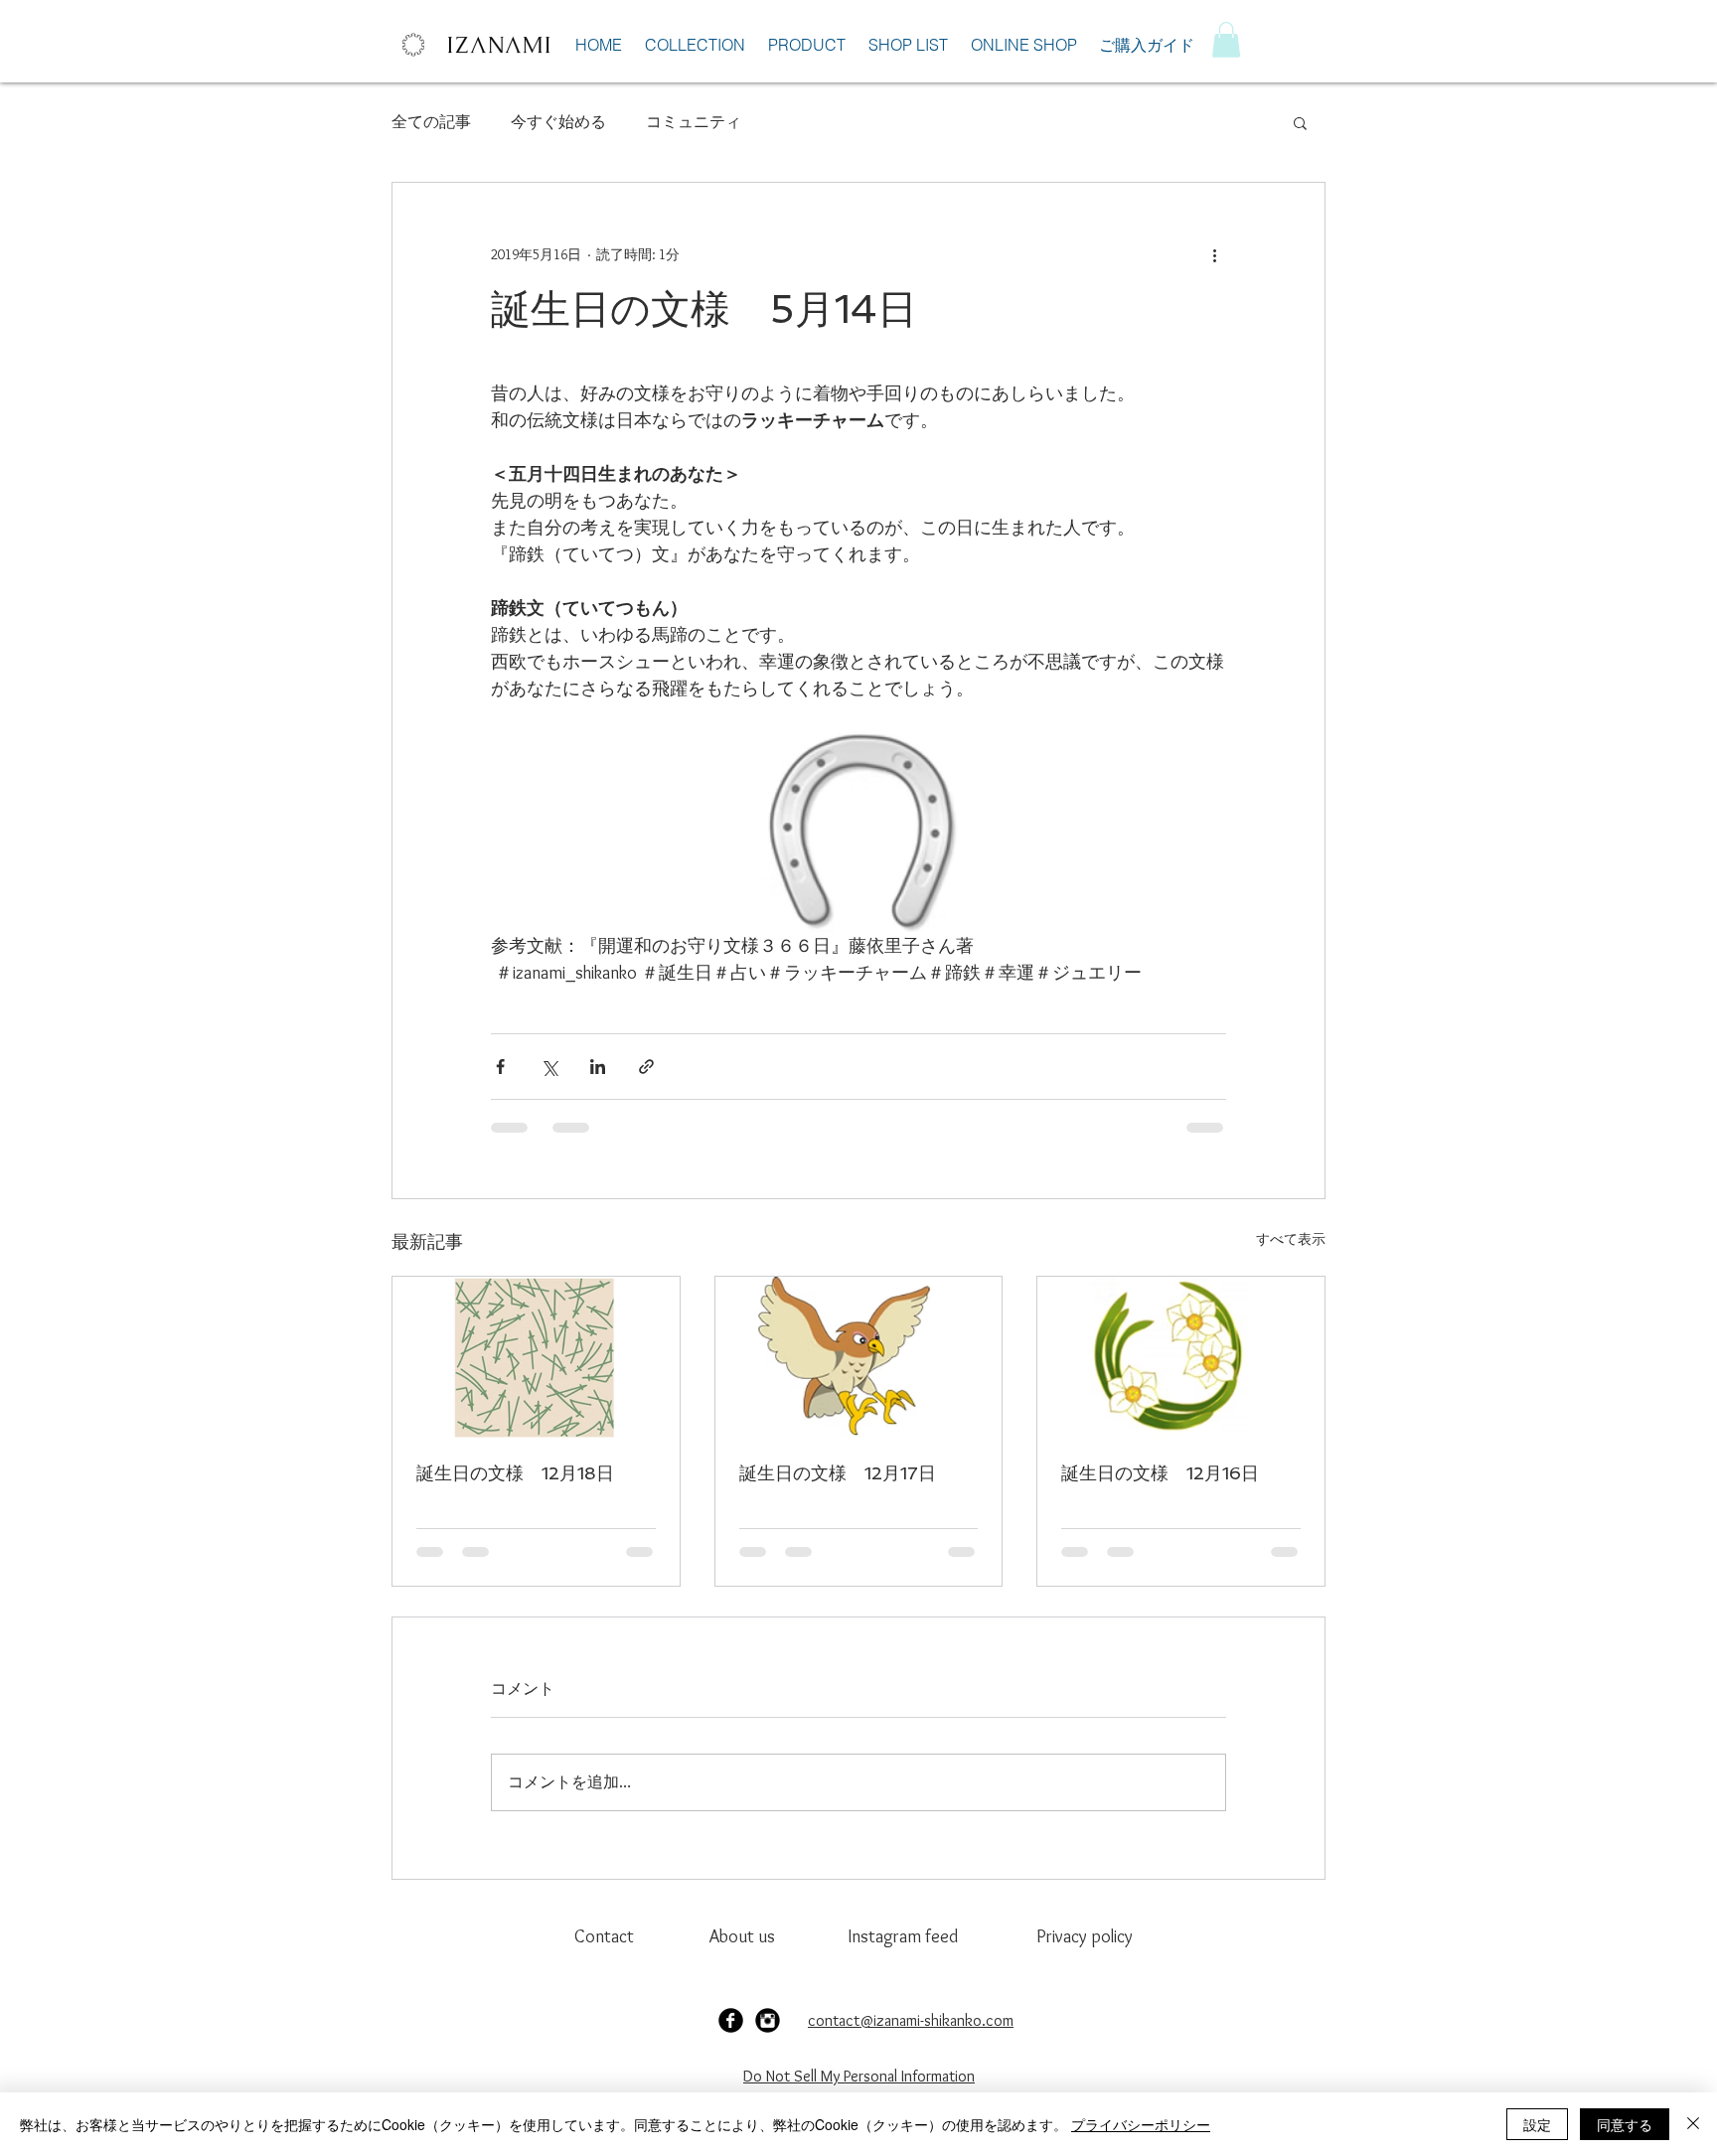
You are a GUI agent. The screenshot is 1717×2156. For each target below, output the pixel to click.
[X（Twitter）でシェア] (549, 1067)
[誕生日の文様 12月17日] (859, 1357)
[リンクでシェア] (646, 1067)
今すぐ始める (558, 122)
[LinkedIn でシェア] (598, 1067)
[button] (1226, 40)
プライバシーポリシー (1141, 2124)
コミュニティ (694, 122)
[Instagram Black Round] (768, 2020)
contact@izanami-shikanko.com (911, 2020)
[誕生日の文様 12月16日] (1181, 1357)
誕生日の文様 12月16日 (1160, 1473)
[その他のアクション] (1214, 254)
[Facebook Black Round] (731, 2020)
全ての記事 (431, 122)
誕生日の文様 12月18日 (515, 1473)
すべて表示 (1291, 1239)
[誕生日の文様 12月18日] (536, 1357)
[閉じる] (1693, 2124)
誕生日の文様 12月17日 (838, 1473)
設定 (1537, 2124)
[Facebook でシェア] (500, 1067)
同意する (1625, 2124)
